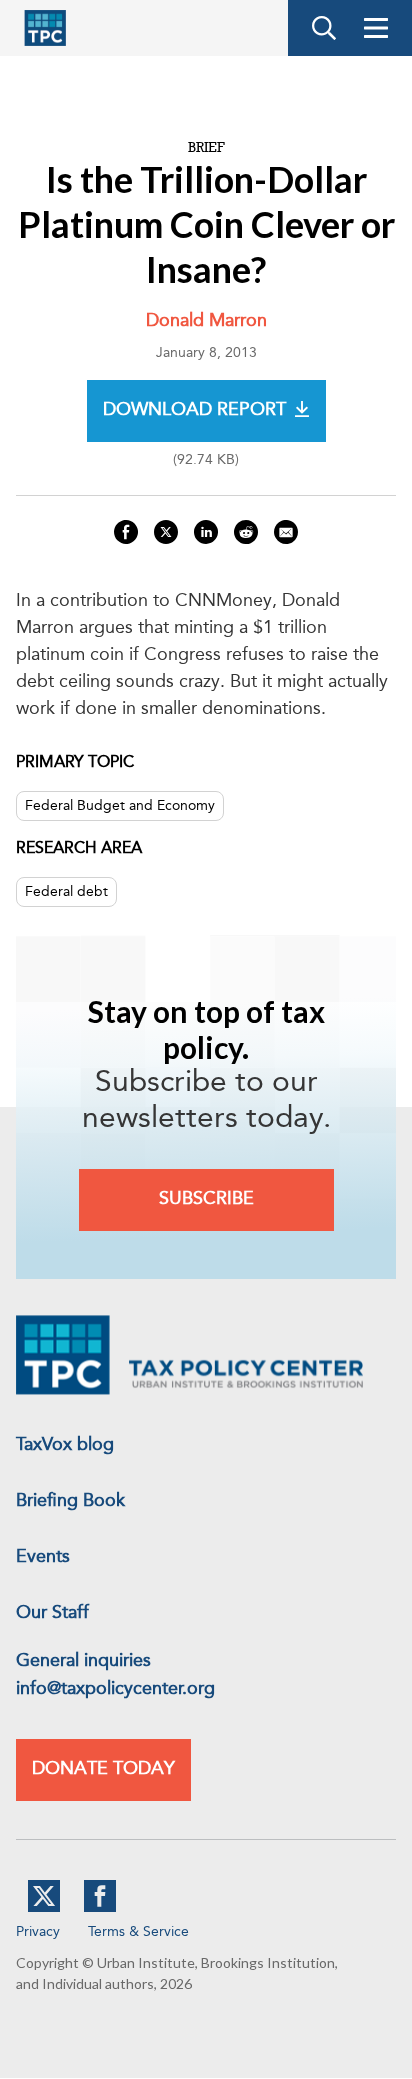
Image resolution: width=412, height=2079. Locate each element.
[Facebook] (100, 1908)
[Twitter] (44, 1908)
